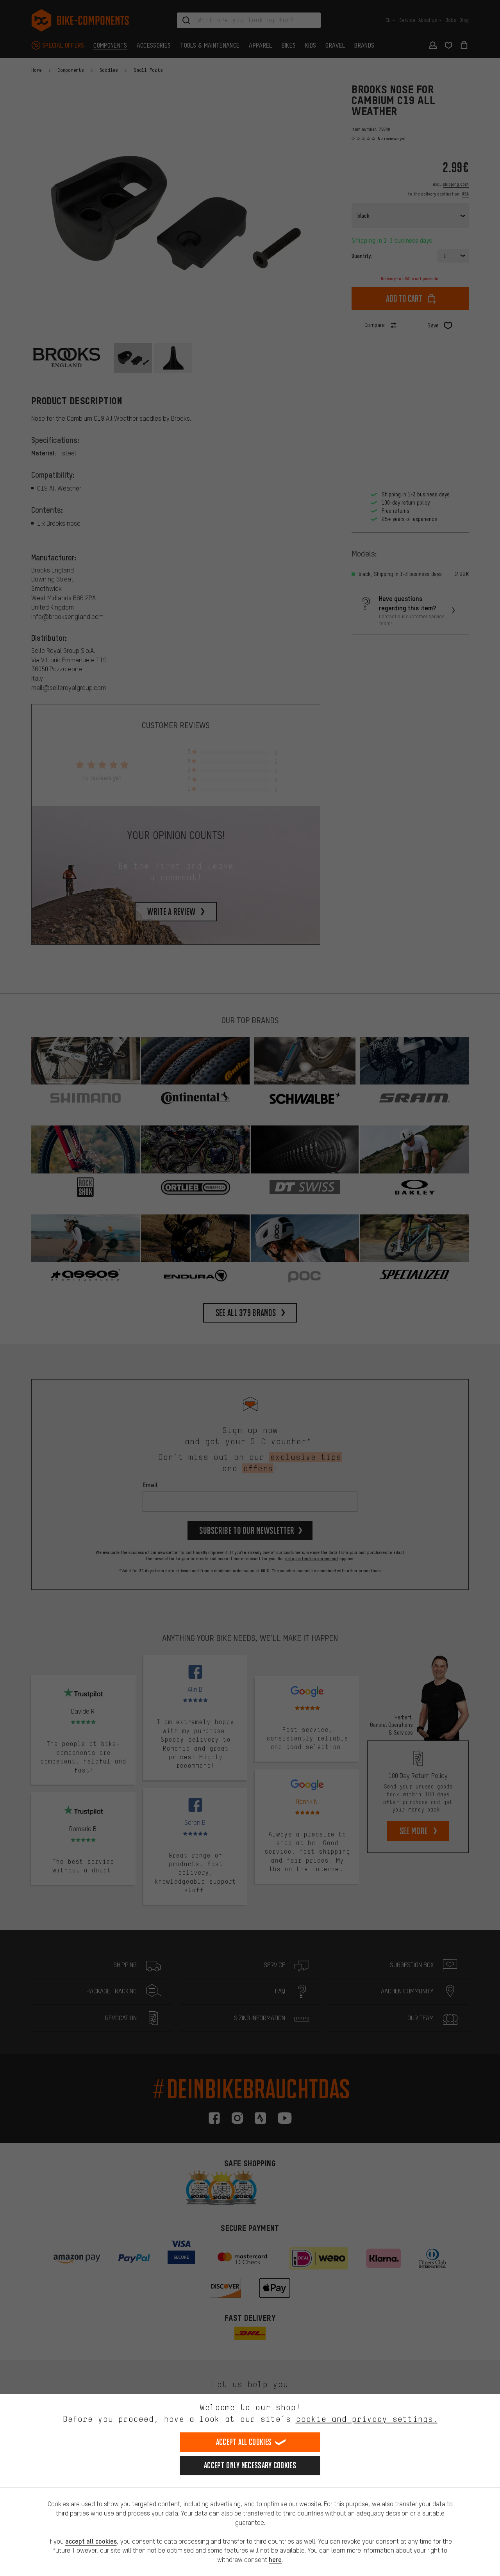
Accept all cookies (244, 2442)
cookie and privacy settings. (367, 2419)
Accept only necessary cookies (250, 2465)
